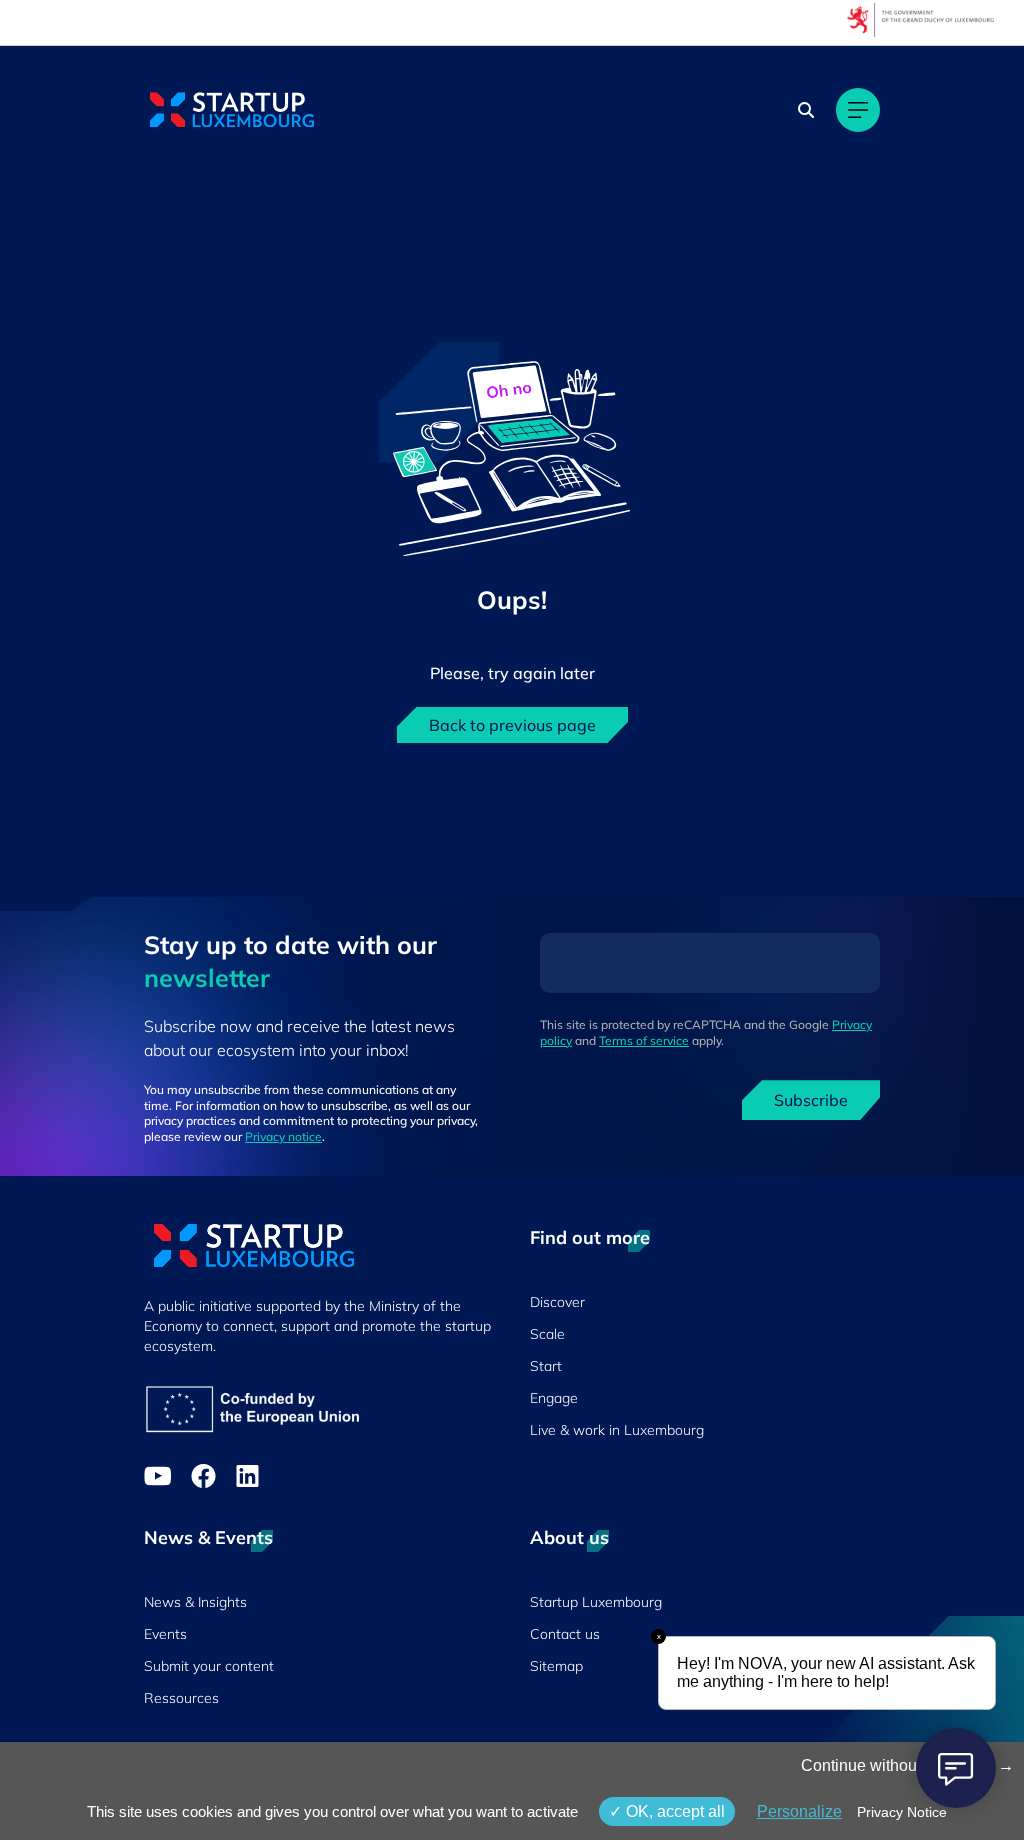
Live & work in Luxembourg (617, 1430)
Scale (547, 1334)
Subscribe (811, 1100)
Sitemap (556, 1666)
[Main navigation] (858, 110)
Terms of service (644, 1040)
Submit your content (209, 1666)
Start (546, 1366)
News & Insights (195, 1602)
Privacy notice (283, 1136)
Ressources (181, 1698)
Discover (557, 1302)
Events (165, 1634)
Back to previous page (512, 725)
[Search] (806, 110)
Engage (554, 1398)
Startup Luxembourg (596, 1602)
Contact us (565, 1634)
